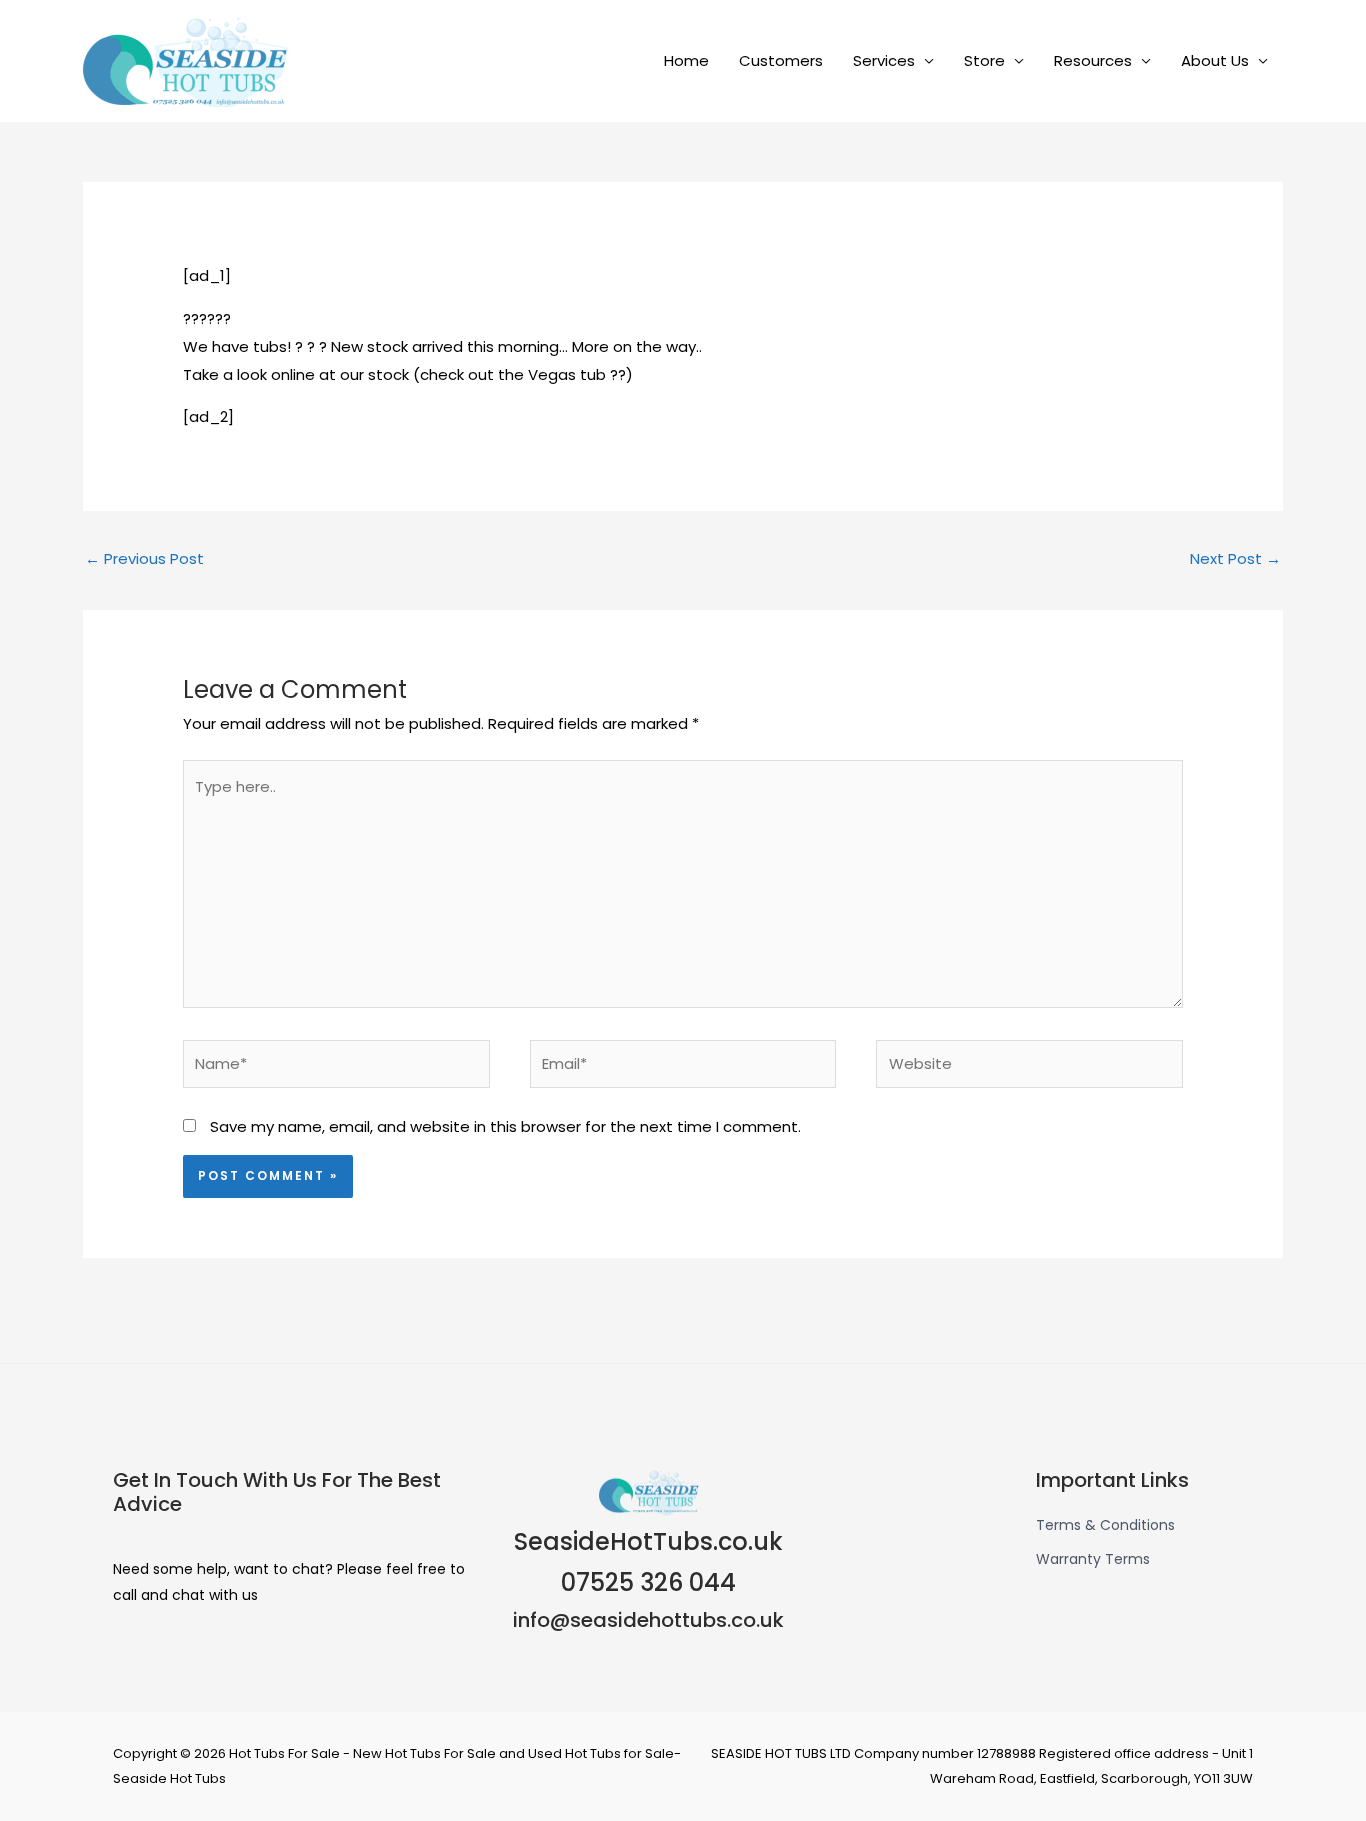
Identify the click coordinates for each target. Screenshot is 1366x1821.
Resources (1093, 60)
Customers (781, 60)
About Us (1215, 60)
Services (884, 60)
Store (984, 60)
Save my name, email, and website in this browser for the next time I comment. (505, 1126)
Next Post (1235, 558)
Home (686, 60)
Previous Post (144, 558)
